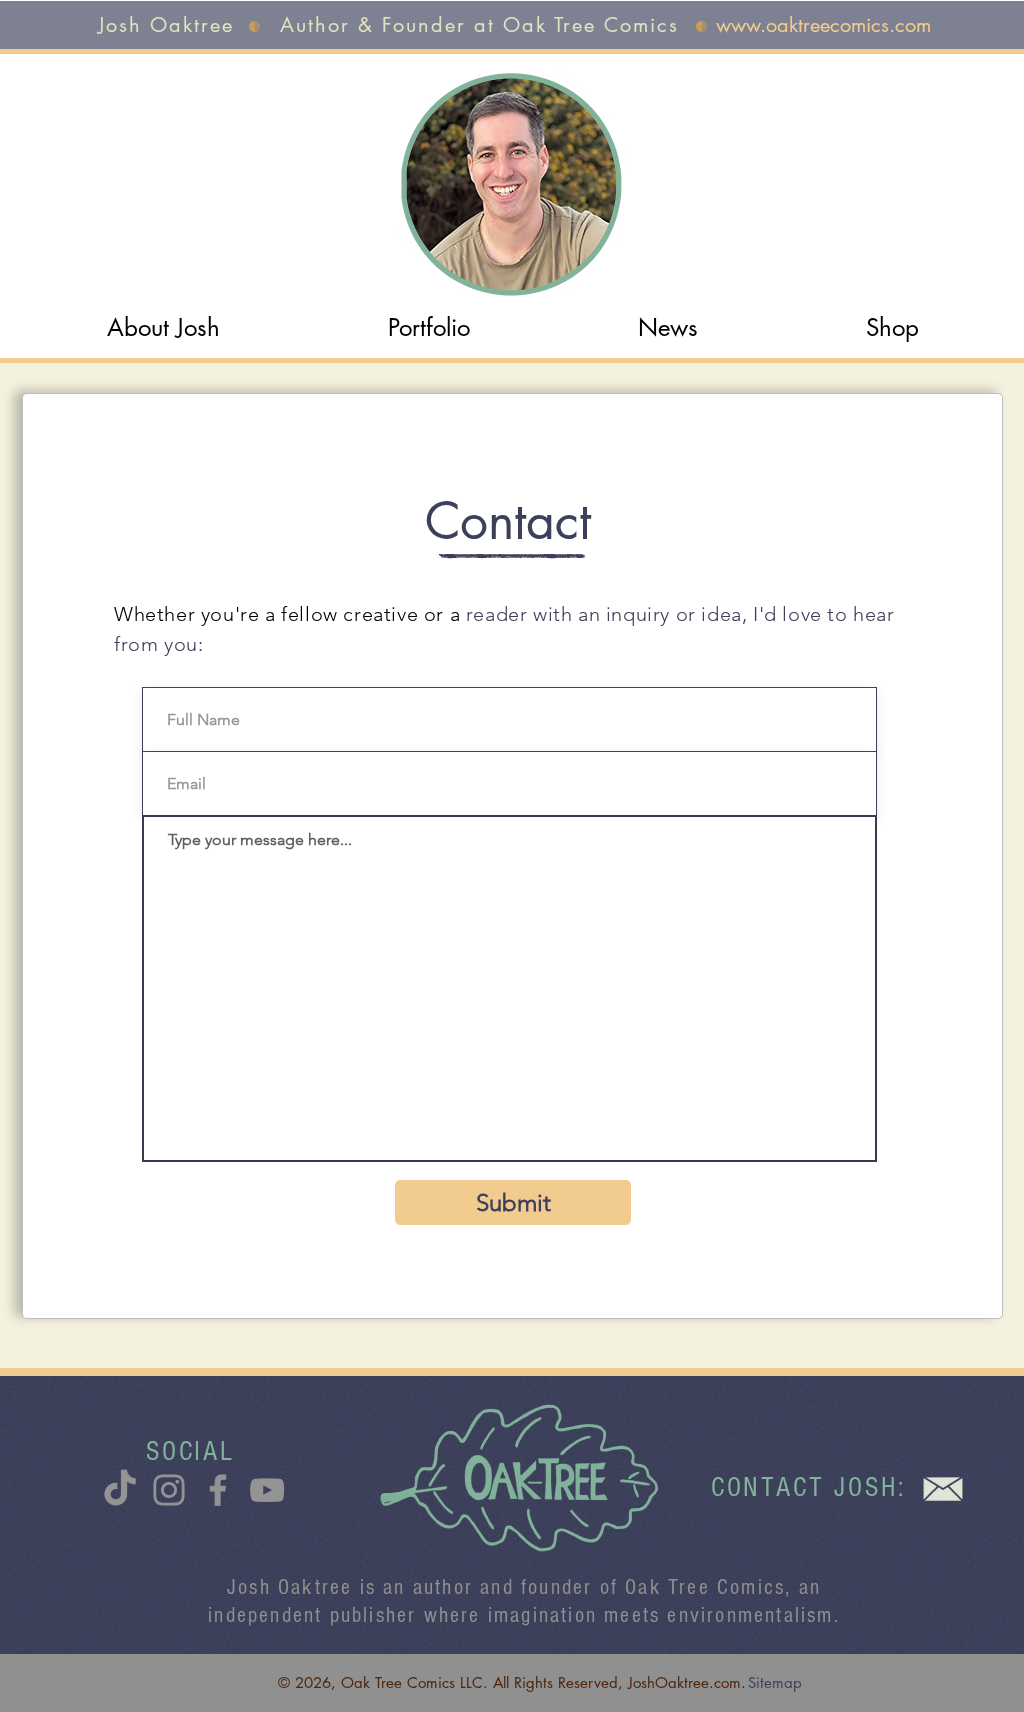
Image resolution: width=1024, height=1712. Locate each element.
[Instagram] (169, 1490)
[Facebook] (218, 1490)
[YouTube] (267, 1490)
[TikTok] (120, 1490)
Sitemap (775, 1682)
